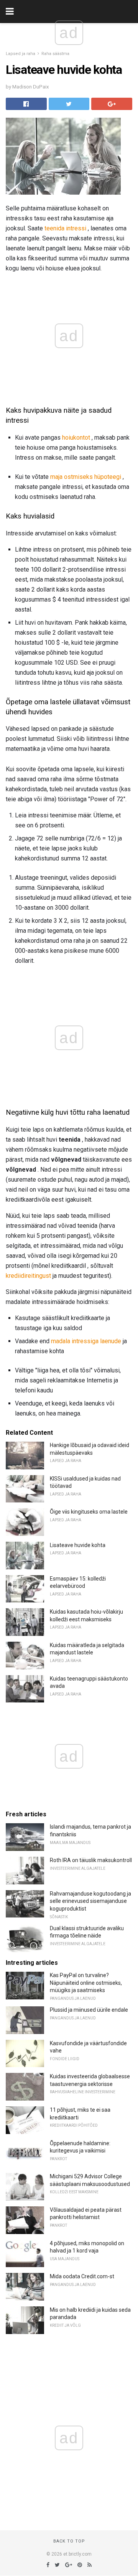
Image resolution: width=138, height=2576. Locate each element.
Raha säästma (55, 54)
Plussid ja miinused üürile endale (89, 2010)
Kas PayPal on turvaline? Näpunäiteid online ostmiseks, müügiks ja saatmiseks (86, 1983)
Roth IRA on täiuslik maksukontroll (91, 1860)
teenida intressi (65, 228)
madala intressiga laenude (86, 1341)
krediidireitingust (28, 1276)
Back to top (69, 2541)
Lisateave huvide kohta (78, 1545)
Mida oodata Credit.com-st (82, 2276)
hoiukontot (76, 438)
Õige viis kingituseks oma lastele (89, 1512)
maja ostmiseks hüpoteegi (86, 477)
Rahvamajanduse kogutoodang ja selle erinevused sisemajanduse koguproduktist (90, 1901)
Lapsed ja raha (21, 54)
